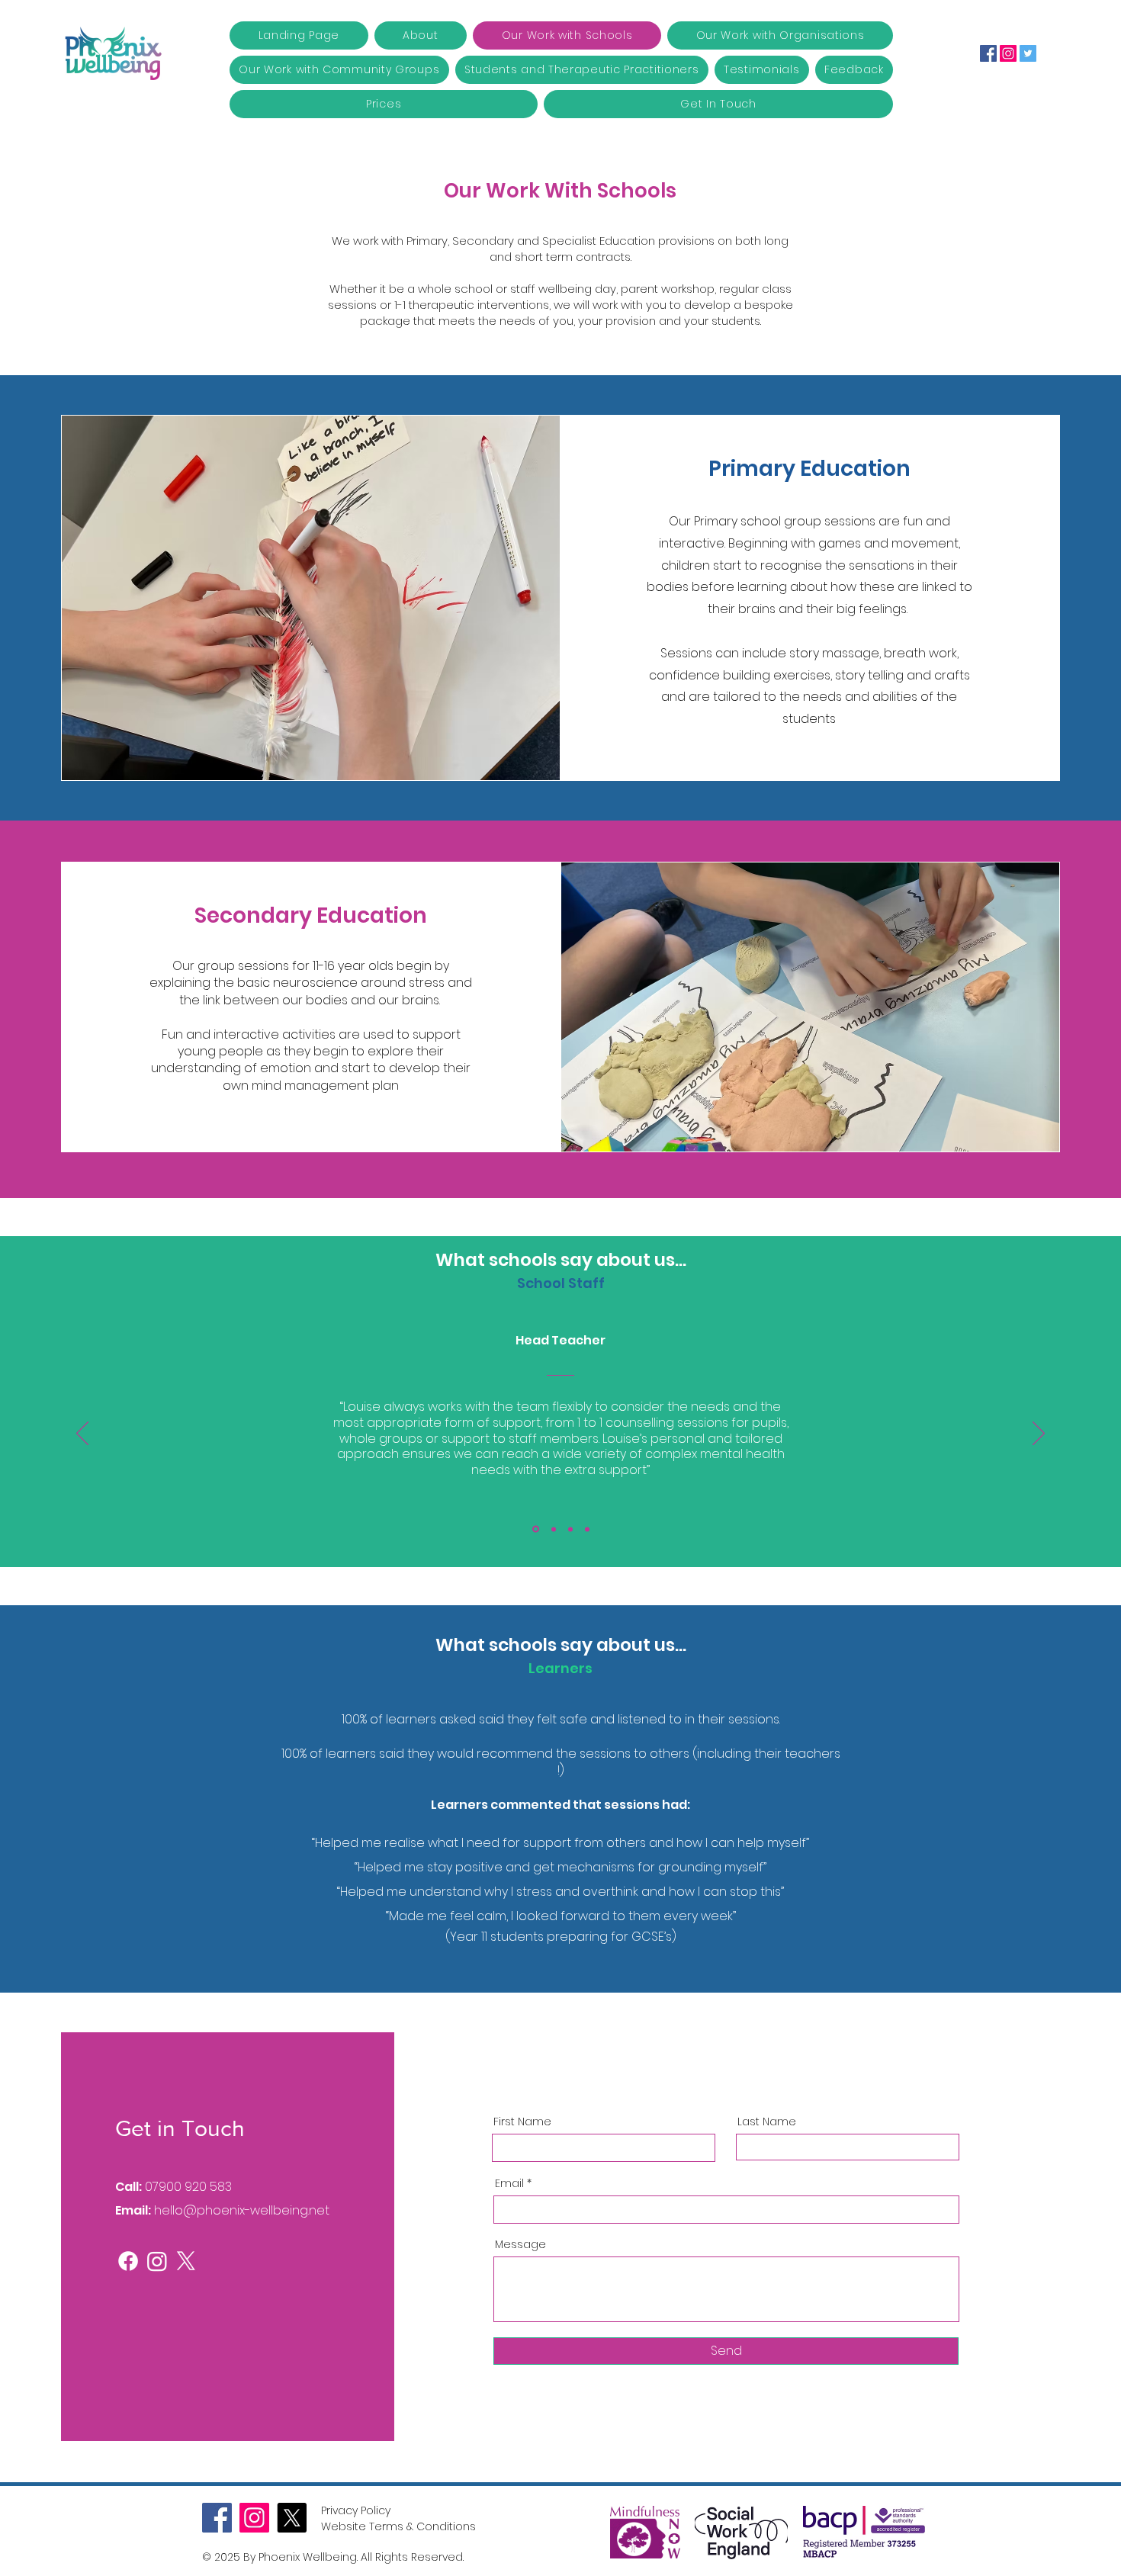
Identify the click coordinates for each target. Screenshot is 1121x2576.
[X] (186, 2261)
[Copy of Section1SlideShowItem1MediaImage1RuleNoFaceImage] (552, 1529)
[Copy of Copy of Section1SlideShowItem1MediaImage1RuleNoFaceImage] (570, 1529)
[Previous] (82, 1434)
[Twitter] (1028, 53)
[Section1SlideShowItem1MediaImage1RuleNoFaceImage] (535, 1529)
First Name (522, 2122)
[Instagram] (1008, 53)
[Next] (1039, 1434)
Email (509, 2183)
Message (520, 2244)
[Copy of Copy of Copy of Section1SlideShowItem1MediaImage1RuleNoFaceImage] (587, 1529)
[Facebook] (988, 53)
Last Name (767, 2122)
